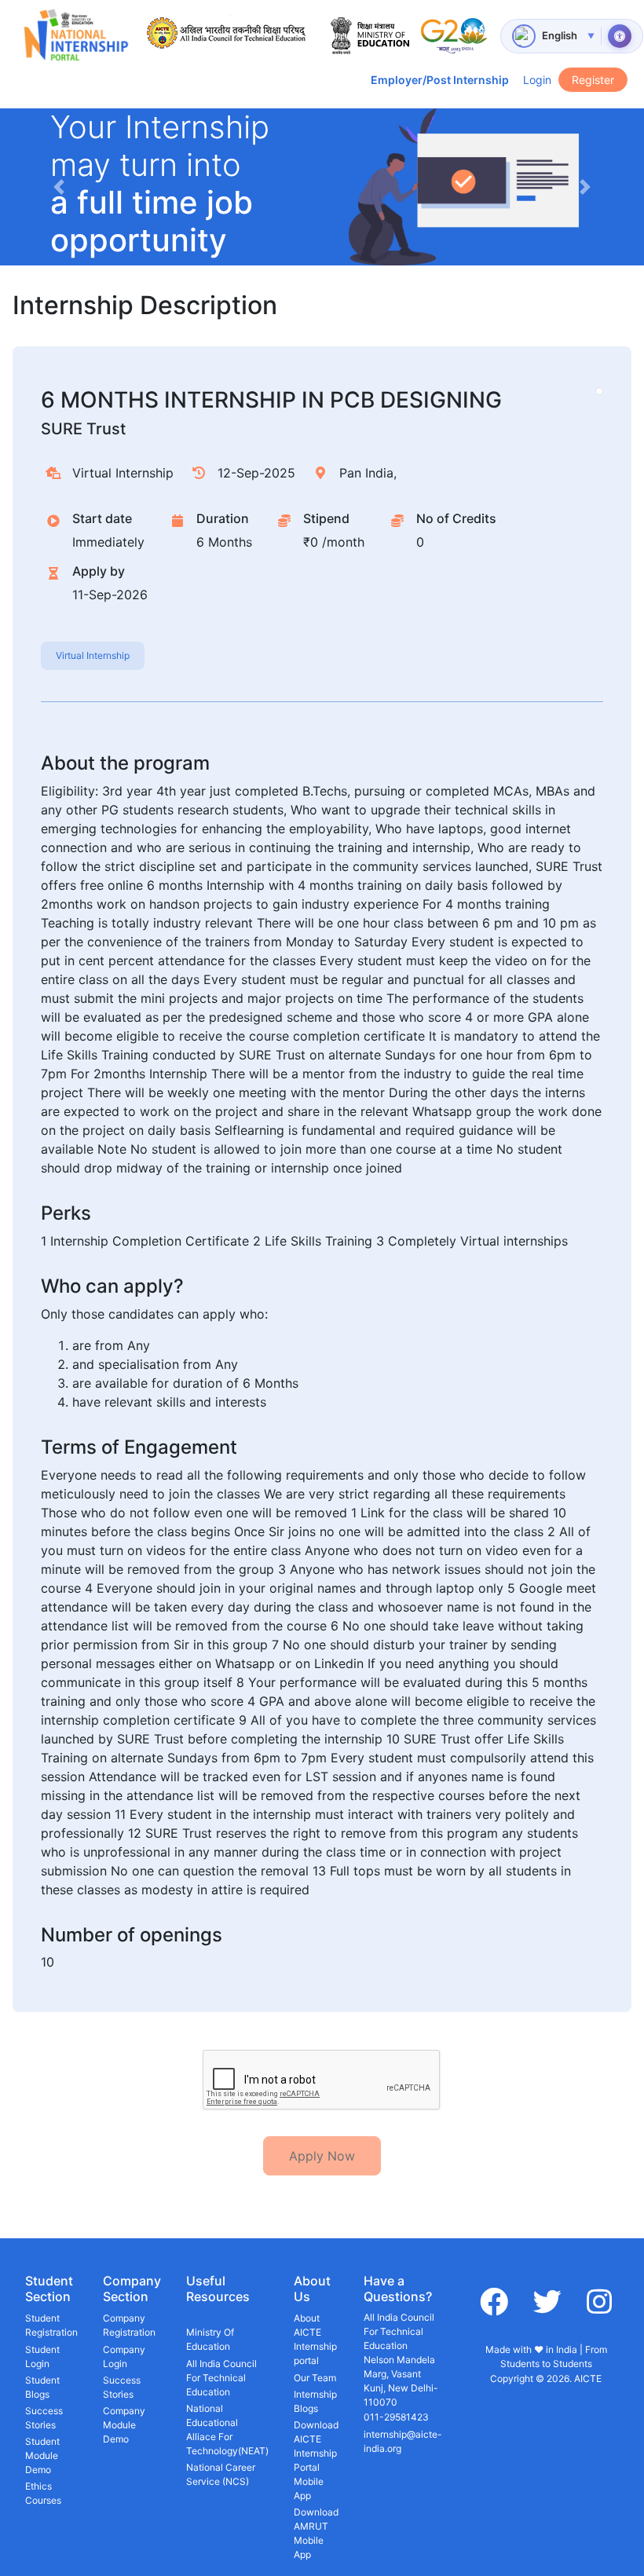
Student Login (42, 2356)
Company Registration (129, 2325)
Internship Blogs (315, 2401)
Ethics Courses (43, 2493)
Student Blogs (42, 2387)
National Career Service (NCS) (221, 2474)
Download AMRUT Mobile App (316, 2533)
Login (537, 80)
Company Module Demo (124, 2425)
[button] (59, 187)
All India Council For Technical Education (221, 2378)
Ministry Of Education (210, 2339)
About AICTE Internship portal (315, 2339)
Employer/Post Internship (440, 80)
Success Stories (44, 2418)
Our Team (315, 2378)
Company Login (124, 2356)
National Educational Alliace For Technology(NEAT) (227, 2430)
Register (593, 80)
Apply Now (322, 2156)
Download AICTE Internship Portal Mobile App (316, 2460)
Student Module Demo (42, 2455)
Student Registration (51, 2325)
